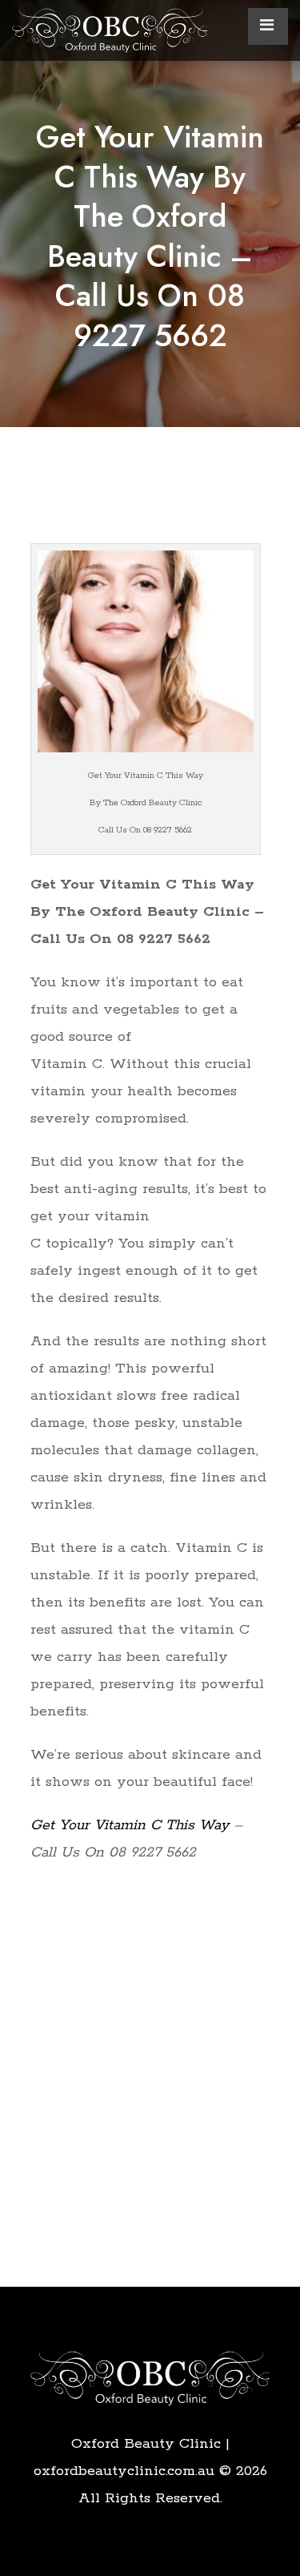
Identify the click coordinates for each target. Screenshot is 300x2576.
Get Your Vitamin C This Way (130, 1825)
